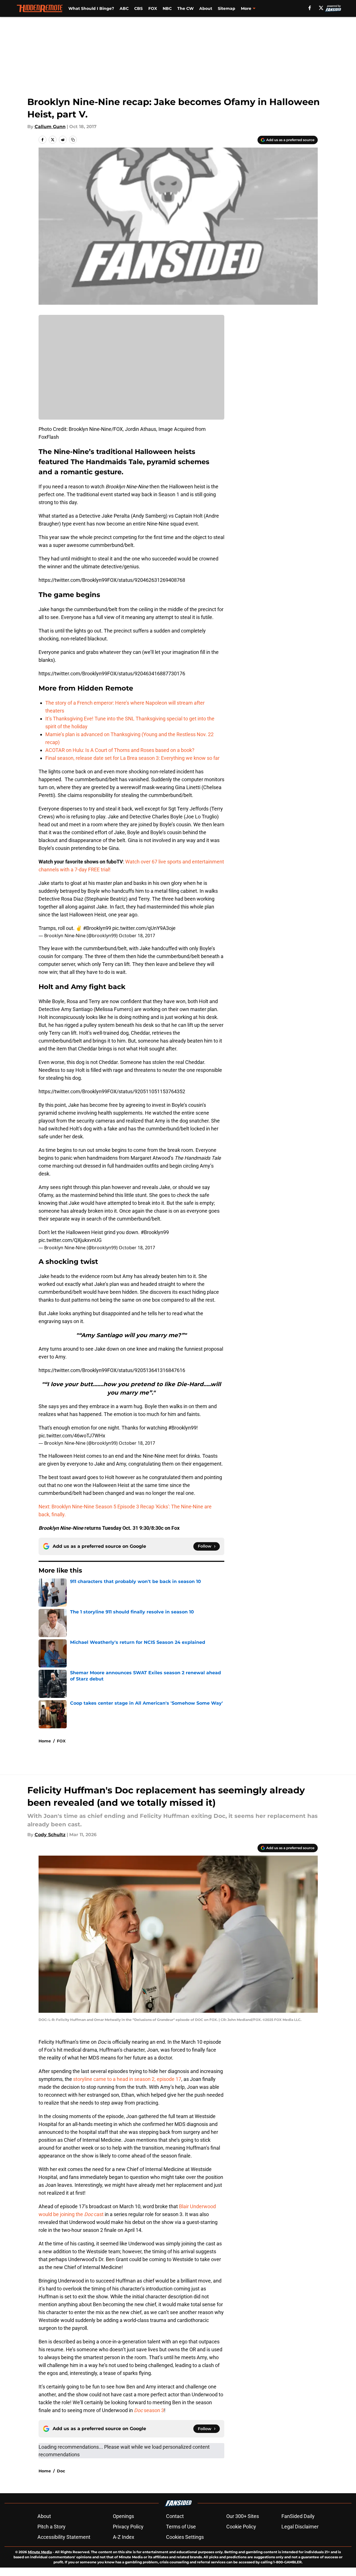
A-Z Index (124, 2537)
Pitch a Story (52, 2527)
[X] (321, 8)
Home (45, 1741)
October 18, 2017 (137, 936)
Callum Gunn (50, 127)
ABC (124, 8)
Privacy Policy (128, 2527)
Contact (175, 2516)
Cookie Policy (241, 2527)
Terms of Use (181, 2527)
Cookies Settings (185, 2537)
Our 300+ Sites (243, 2516)
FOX (153, 8)
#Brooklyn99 (97, 928)
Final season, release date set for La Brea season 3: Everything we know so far (132, 758)
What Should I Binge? (91, 8)
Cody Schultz (50, 1835)
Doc (61, 2471)
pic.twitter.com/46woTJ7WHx (72, 1436)
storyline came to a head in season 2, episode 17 (127, 2079)
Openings (123, 2516)
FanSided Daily (298, 2516)
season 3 (149, 2410)
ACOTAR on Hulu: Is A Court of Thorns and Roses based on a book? (120, 750)
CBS (138, 8)
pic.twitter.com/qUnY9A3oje (144, 928)
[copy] (73, 140)
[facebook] (310, 8)
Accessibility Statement (64, 2537)
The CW (185, 8)
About (206, 8)
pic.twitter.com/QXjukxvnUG (70, 1240)
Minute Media (40, 2552)
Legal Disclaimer (300, 2527)
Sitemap (227, 8)
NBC (167, 8)
